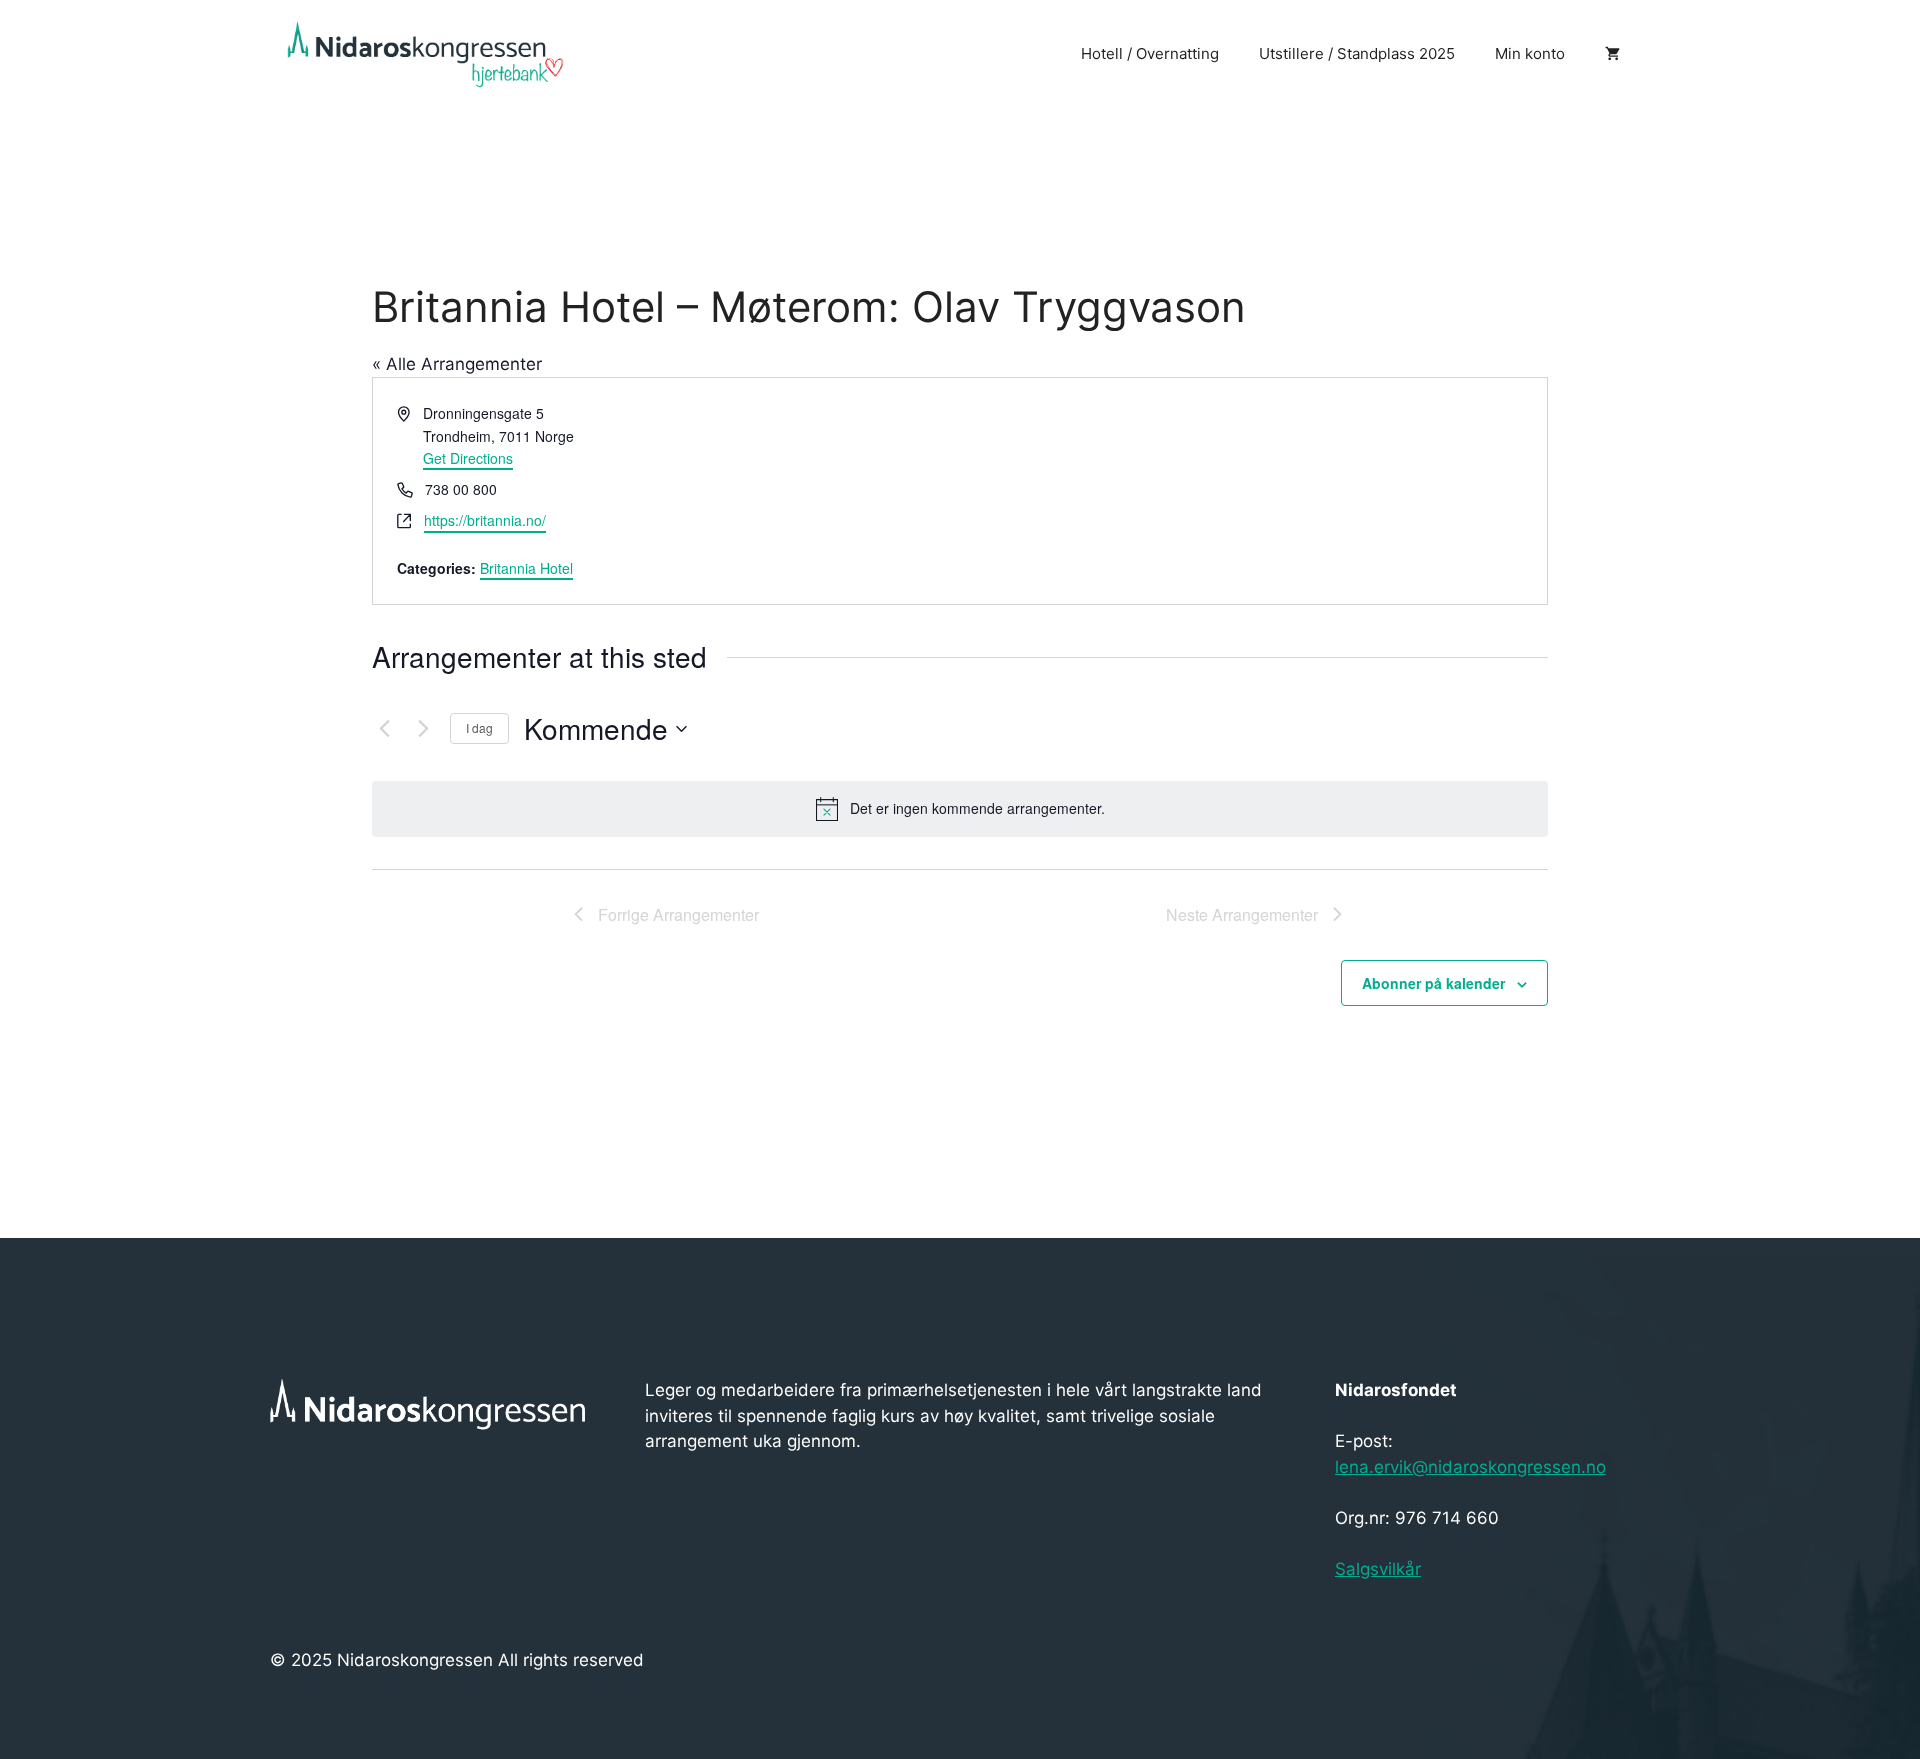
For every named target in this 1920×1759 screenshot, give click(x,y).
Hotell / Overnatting (1150, 53)
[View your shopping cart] (1612, 54)
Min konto (1530, 53)
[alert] (960, 809)
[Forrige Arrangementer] (384, 729)
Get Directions (468, 458)
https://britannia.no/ (485, 520)
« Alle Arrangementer (457, 364)
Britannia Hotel (526, 568)
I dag (479, 727)
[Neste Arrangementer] (423, 729)
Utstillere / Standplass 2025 (1357, 53)
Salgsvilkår (1378, 1569)
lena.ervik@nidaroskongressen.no (1470, 1467)
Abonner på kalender (1433, 983)
